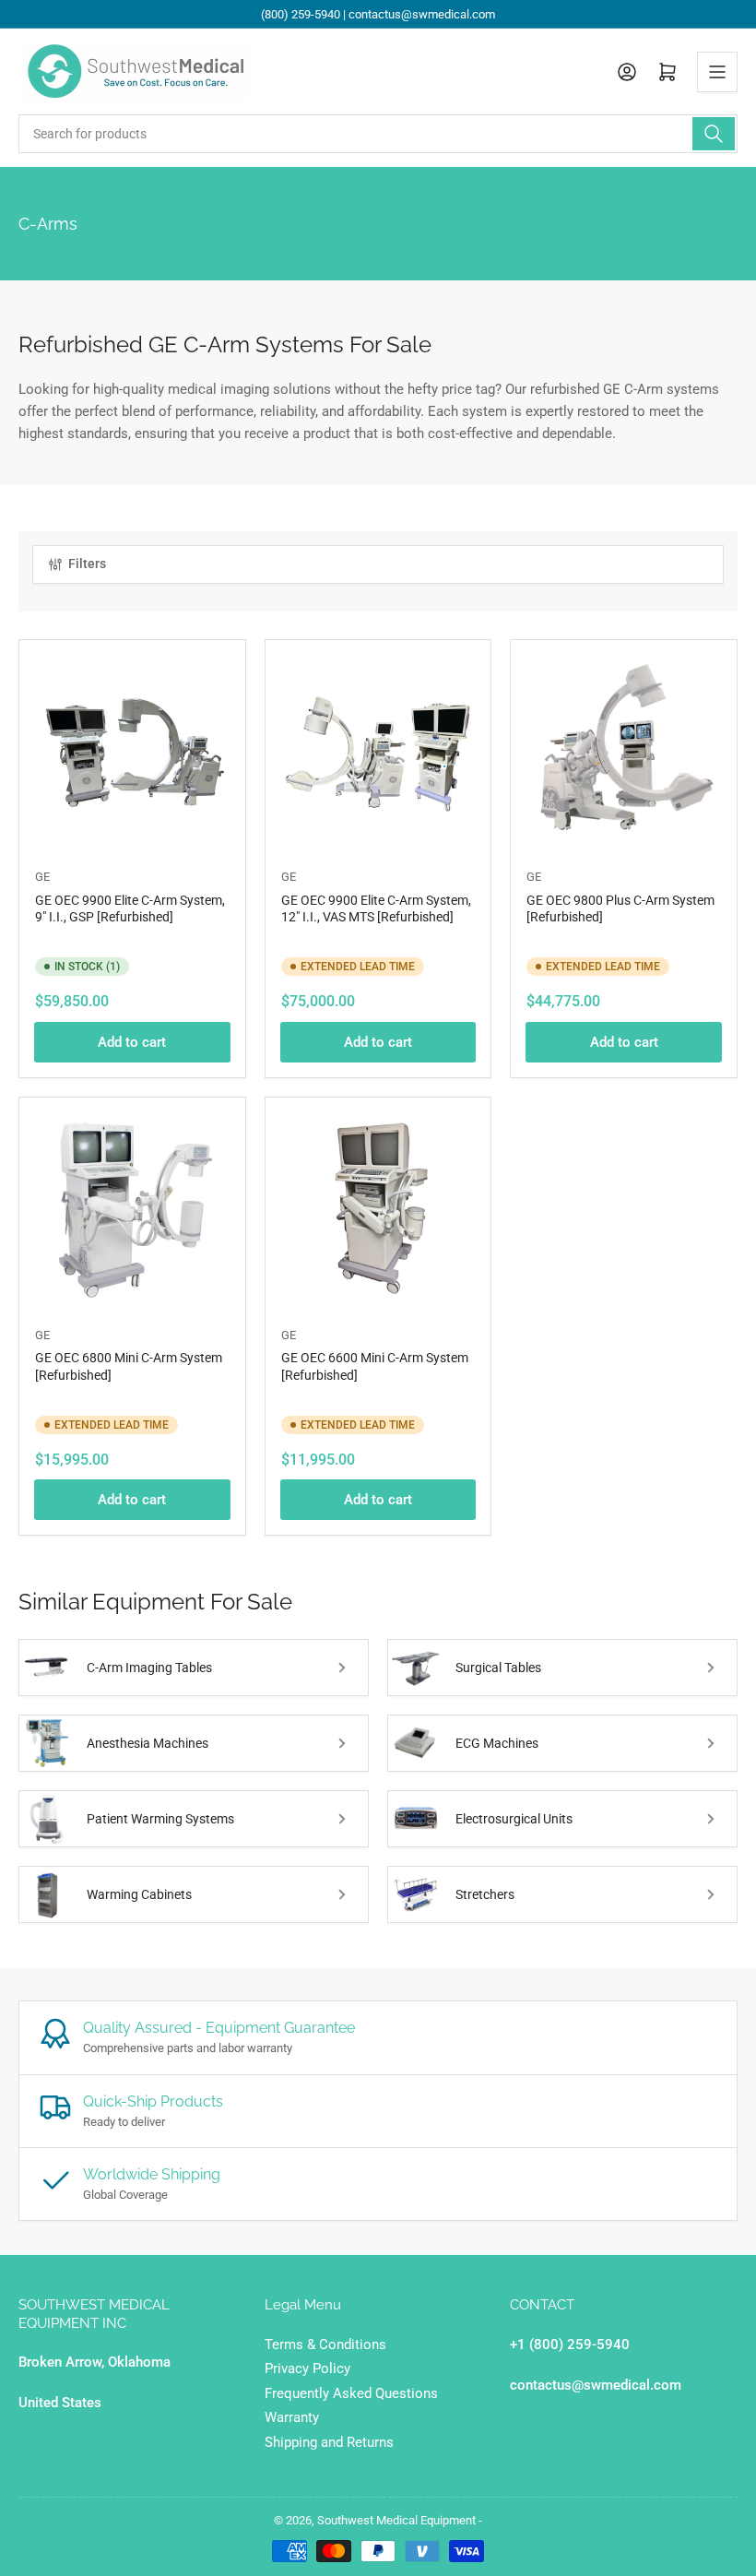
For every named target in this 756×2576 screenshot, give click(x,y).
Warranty (292, 2417)
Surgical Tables (498, 1668)
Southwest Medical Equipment (396, 2520)
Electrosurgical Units (514, 1819)
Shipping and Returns (329, 2442)
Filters (87, 564)
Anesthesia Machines (148, 1743)
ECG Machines (497, 1743)
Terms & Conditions (325, 2345)
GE (42, 877)
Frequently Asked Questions (351, 2393)
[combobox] (378, 134)
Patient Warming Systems (160, 1819)
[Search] (714, 134)
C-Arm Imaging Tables (149, 1668)
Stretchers (485, 1894)
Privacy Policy (307, 2368)
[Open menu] (717, 72)
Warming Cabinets (139, 1894)
